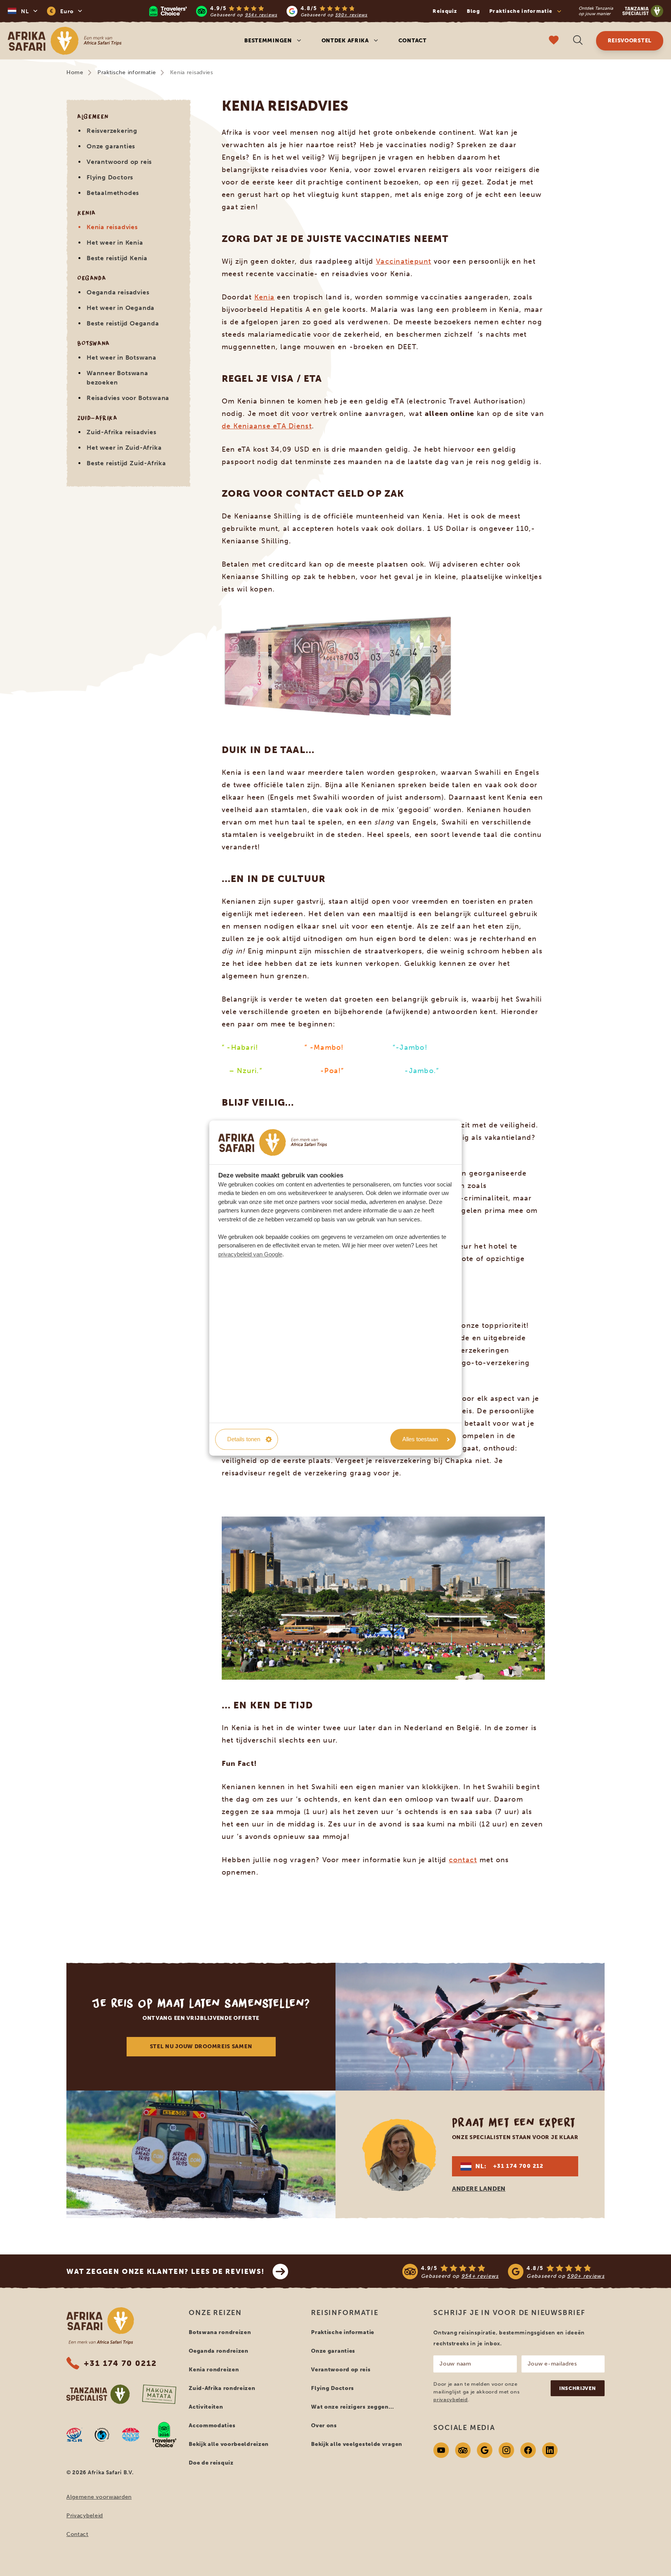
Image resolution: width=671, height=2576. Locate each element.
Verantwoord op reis (119, 162)
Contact (413, 41)
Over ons (324, 2426)
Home (75, 72)
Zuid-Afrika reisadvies (122, 432)
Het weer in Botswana (122, 357)
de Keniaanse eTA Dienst (267, 426)
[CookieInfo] (273, 1142)
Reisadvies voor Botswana (128, 398)
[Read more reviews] (258, 11)
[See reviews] (503, 2272)
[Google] (485, 2450)
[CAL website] (102, 2435)
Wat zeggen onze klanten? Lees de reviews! (166, 2272)
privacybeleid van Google (250, 1254)
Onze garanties (111, 146)
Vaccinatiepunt (404, 261)
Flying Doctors (110, 177)
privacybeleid (450, 2399)
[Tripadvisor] (463, 2450)
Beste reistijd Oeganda (123, 323)
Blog (473, 11)
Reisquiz (445, 11)
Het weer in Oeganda (121, 308)
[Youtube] (441, 2450)
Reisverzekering (112, 131)
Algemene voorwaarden (99, 2497)
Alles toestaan (420, 1439)
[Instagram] (506, 2450)
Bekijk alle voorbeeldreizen (229, 2444)
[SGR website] (74, 2435)
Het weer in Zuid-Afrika (124, 448)
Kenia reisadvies (112, 227)
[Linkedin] (550, 2450)
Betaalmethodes (113, 193)
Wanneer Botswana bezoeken (117, 378)
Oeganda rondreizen (219, 2351)
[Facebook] (528, 2450)
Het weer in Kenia (115, 243)
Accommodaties (212, 2426)
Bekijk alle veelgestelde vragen (357, 2444)
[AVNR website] (131, 2435)
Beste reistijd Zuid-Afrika (126, 463)
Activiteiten (206, 2407)
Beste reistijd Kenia (117, 258)
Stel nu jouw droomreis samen (201, 2046)
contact (463, 1860)
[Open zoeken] (578, 41)
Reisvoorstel (630, 41)
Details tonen (244, 1439)
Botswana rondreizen (220, 2332)
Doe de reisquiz (211, 2463)
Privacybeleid (85, 2516)
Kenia (264, 297)
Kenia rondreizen (214, 2370)
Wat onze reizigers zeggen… (352, 2407)
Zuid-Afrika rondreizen (222, 2388)
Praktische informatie (127, 72)
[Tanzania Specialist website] (98, 2394)
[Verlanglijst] (554, 41)
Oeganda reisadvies (118, 292)
